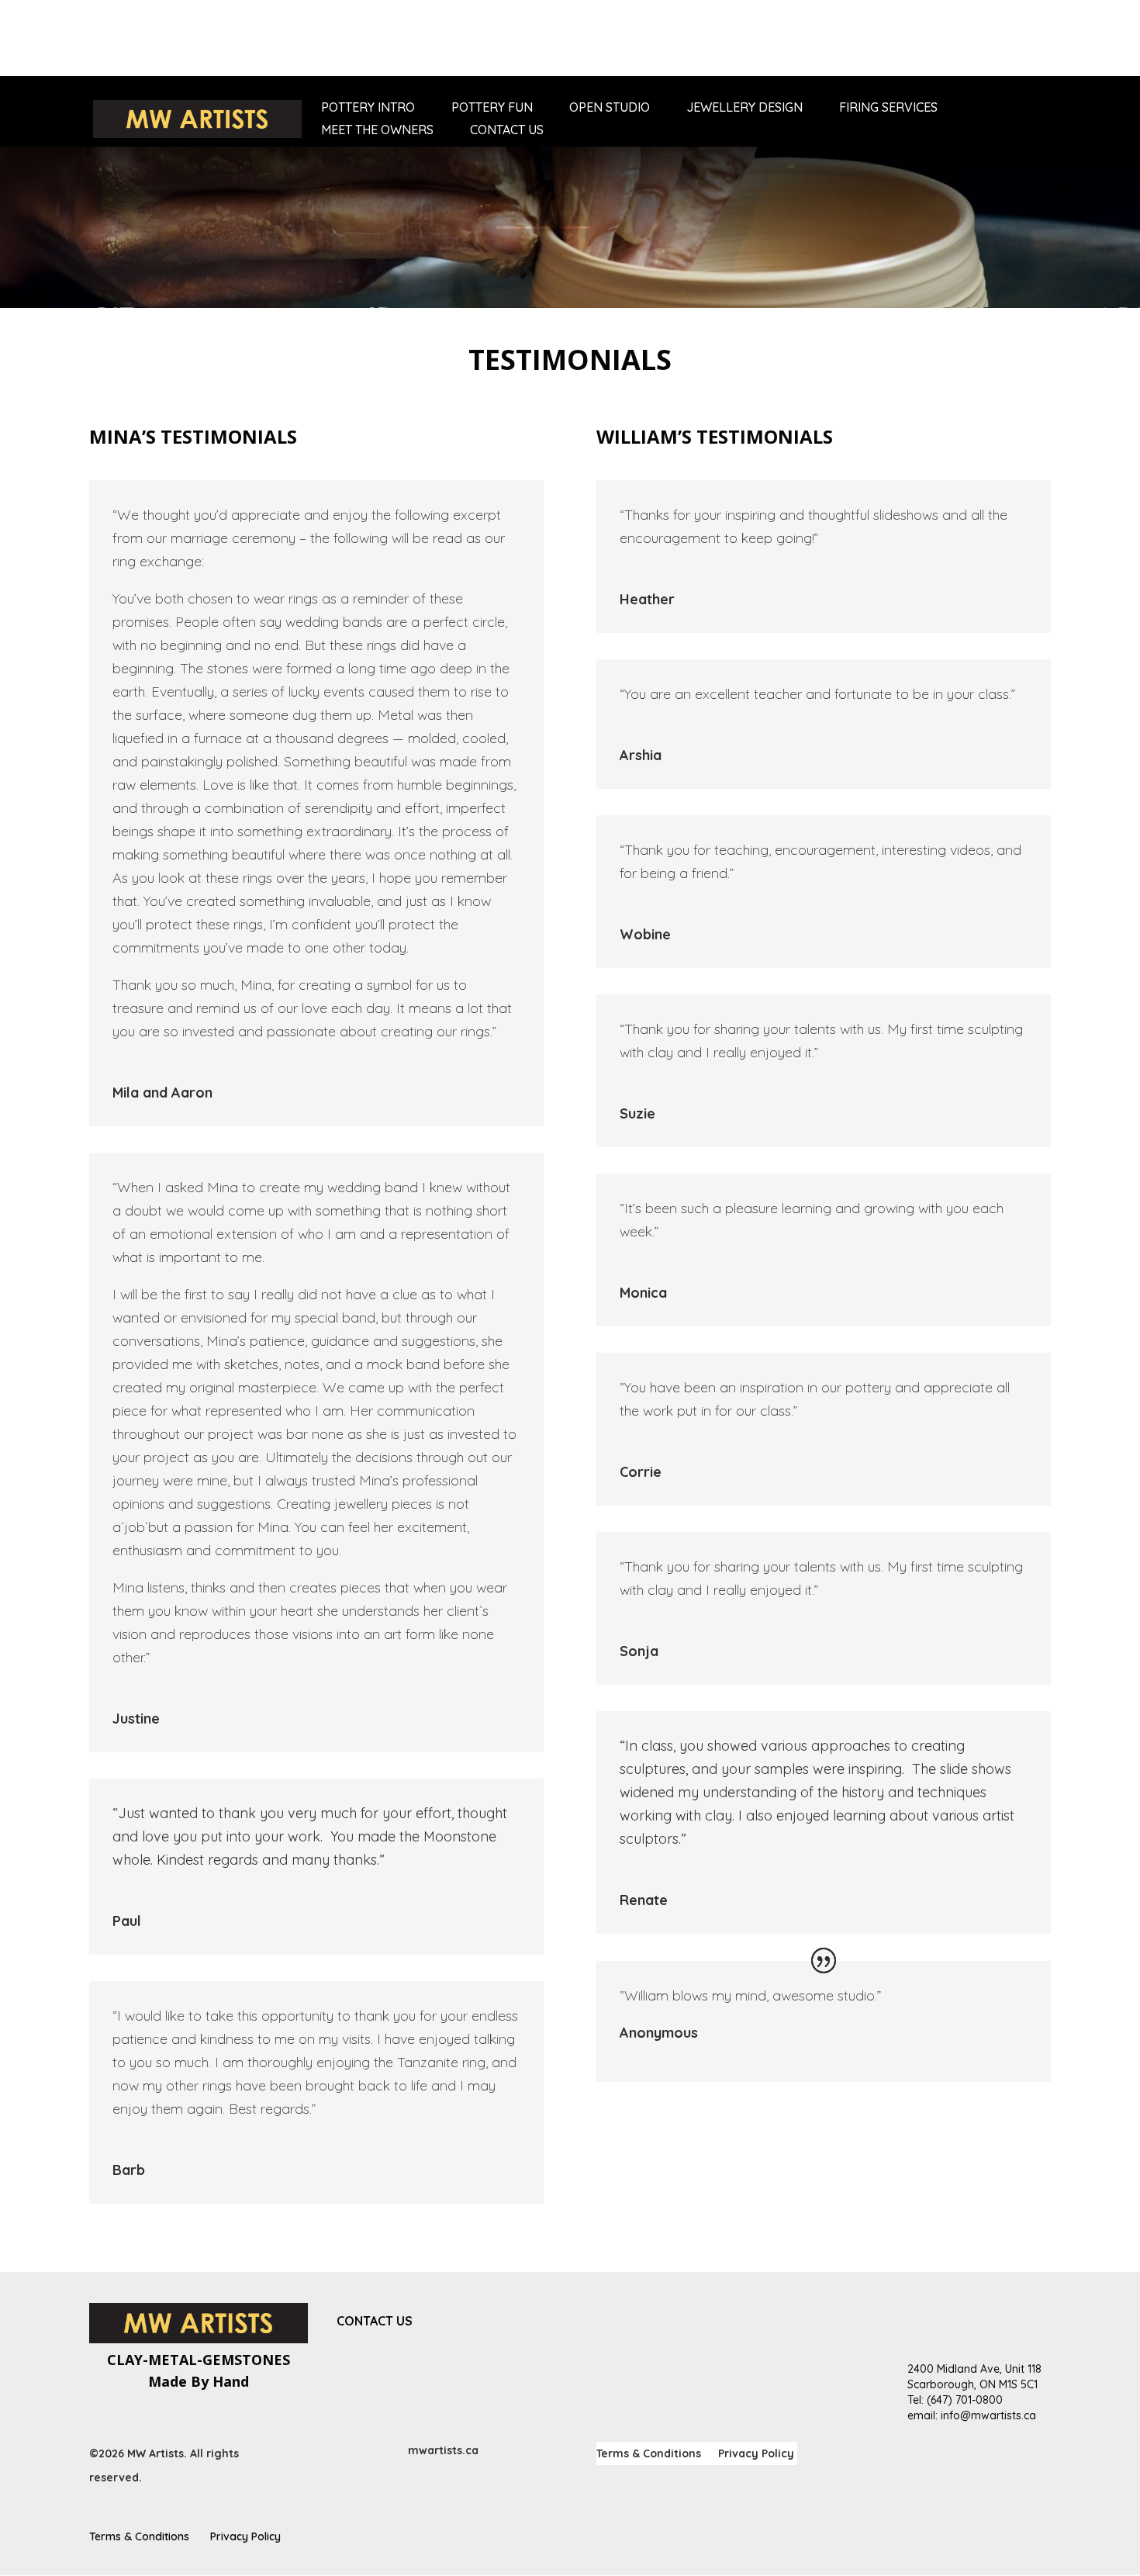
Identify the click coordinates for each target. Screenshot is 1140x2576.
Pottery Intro (368, 108)
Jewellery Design (744, 108)
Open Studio (610, 108)
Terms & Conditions (649, 2454)
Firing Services (888, 108)
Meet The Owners (377, 131)
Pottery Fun (492, 108)
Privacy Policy (756, 2454)
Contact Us (507, 131)
